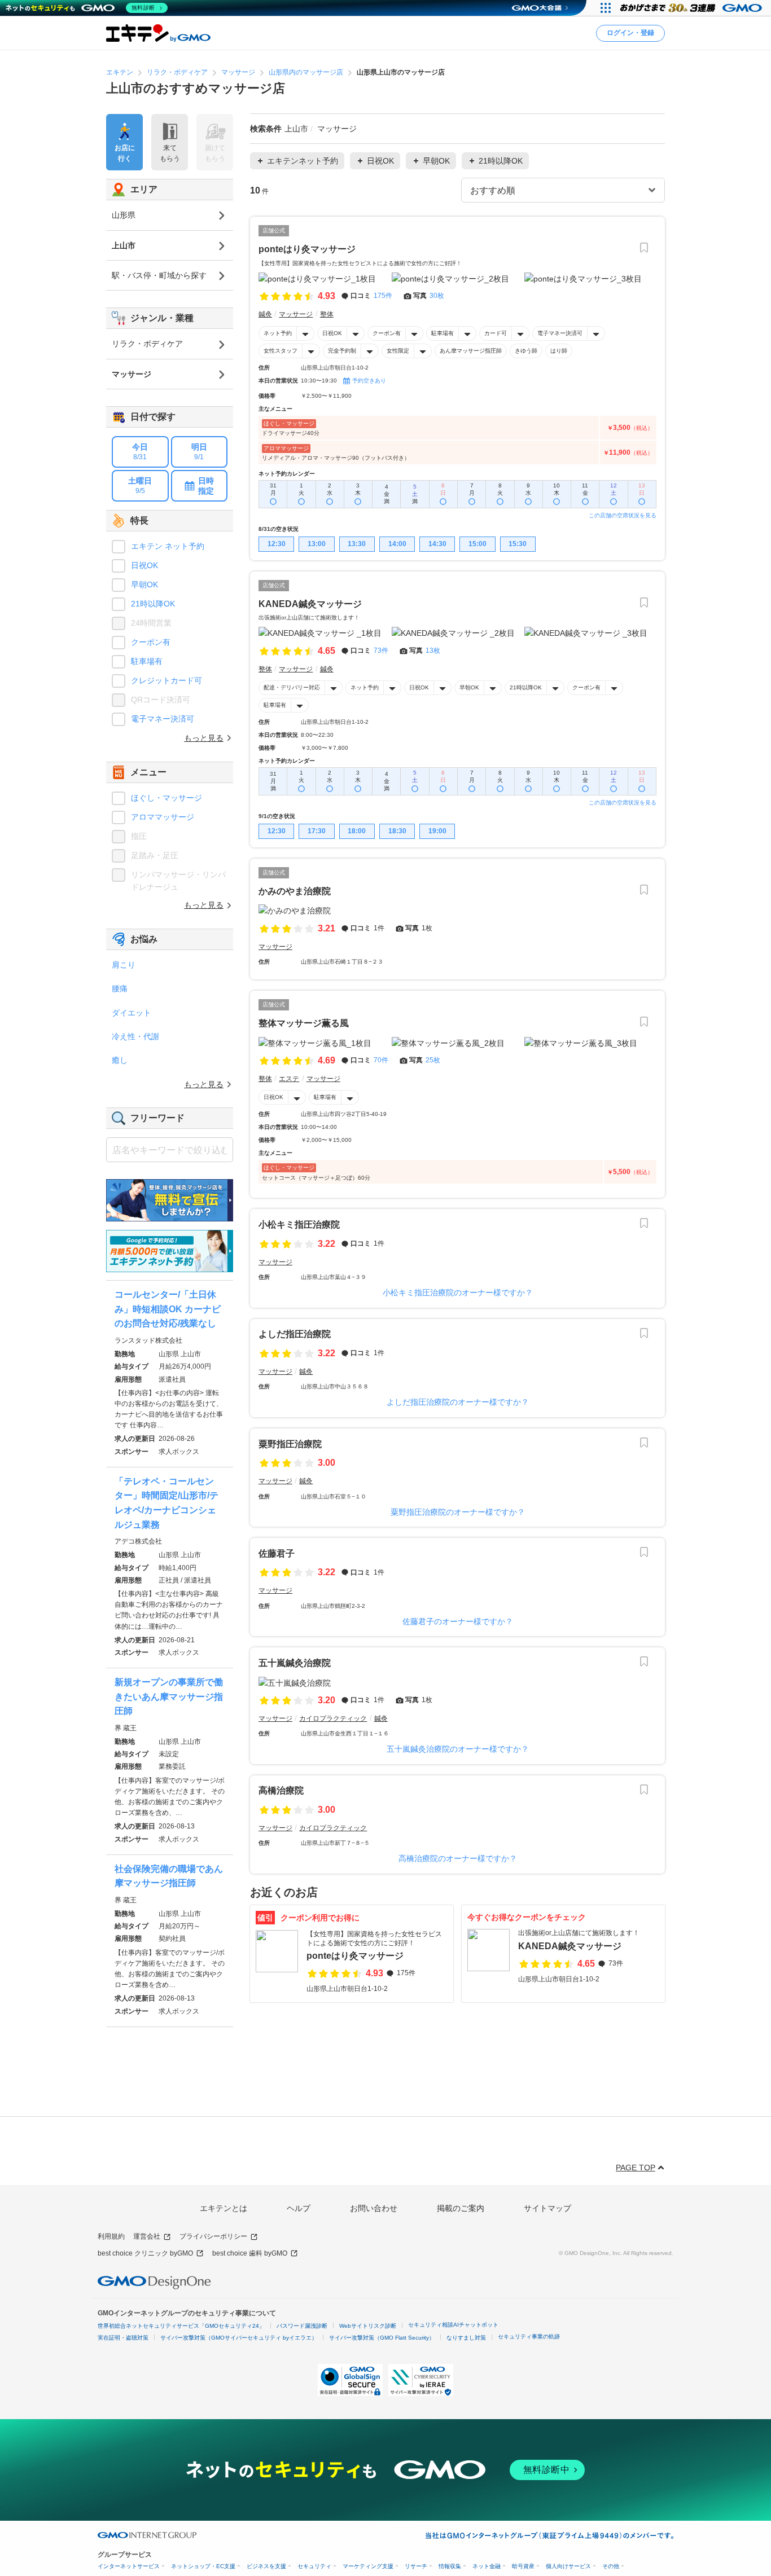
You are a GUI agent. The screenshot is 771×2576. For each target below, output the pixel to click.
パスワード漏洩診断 (302, 2326)
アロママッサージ (163, 817)
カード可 (496, 333)
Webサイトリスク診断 (368, 2326)
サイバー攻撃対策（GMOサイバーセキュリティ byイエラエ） (239, 2338)
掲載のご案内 (461, 2208)
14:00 (397, 544)
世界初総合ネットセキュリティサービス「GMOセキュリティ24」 (181, 2326)
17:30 (317, 831)
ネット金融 (487, 2566)
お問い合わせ (374, 2208)
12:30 (277, 544)
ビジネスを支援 (266, 2566)
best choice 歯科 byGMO (250, 2253)
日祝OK (332, 333)
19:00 (437, 831)
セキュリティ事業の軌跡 (529, 2337)
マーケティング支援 (368, 2566)
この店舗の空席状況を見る (623, 515)
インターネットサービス (129, 2566)
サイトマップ (547, 2208)
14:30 (437, 544)
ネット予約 (278, 333)
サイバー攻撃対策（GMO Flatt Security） (382, 2338)
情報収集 (450, 2566)
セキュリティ (314, 2566)
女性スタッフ (281, 351)
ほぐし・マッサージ (167, 798)
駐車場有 (443, 333)
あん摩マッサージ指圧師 (471, 351)
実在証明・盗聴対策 (123, 2338)
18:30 (397, 831)
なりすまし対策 (466, 2338)
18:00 (357, 831)
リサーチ (416, 2566)
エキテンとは (224, 2208)
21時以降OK (526, 687)
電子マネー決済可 (560, 333)
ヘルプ (299, 2208)
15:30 (518, 544)
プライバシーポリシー (213, 2236)
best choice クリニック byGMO (145, 2253)
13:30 (357, 544)
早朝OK (469, 687)
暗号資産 (523, 2566)
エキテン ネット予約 (168, 546)
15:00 (478, 544)
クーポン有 (387, 333)
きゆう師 (526, 351)
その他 (611, 2566)
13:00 (317, 544)
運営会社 (147, 2236)
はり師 (559, 351)
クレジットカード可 (167, 680)
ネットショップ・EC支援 (203, 2566)
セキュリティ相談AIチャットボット (453, 2325)
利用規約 (111, 2236)
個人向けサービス (568, 2566)
